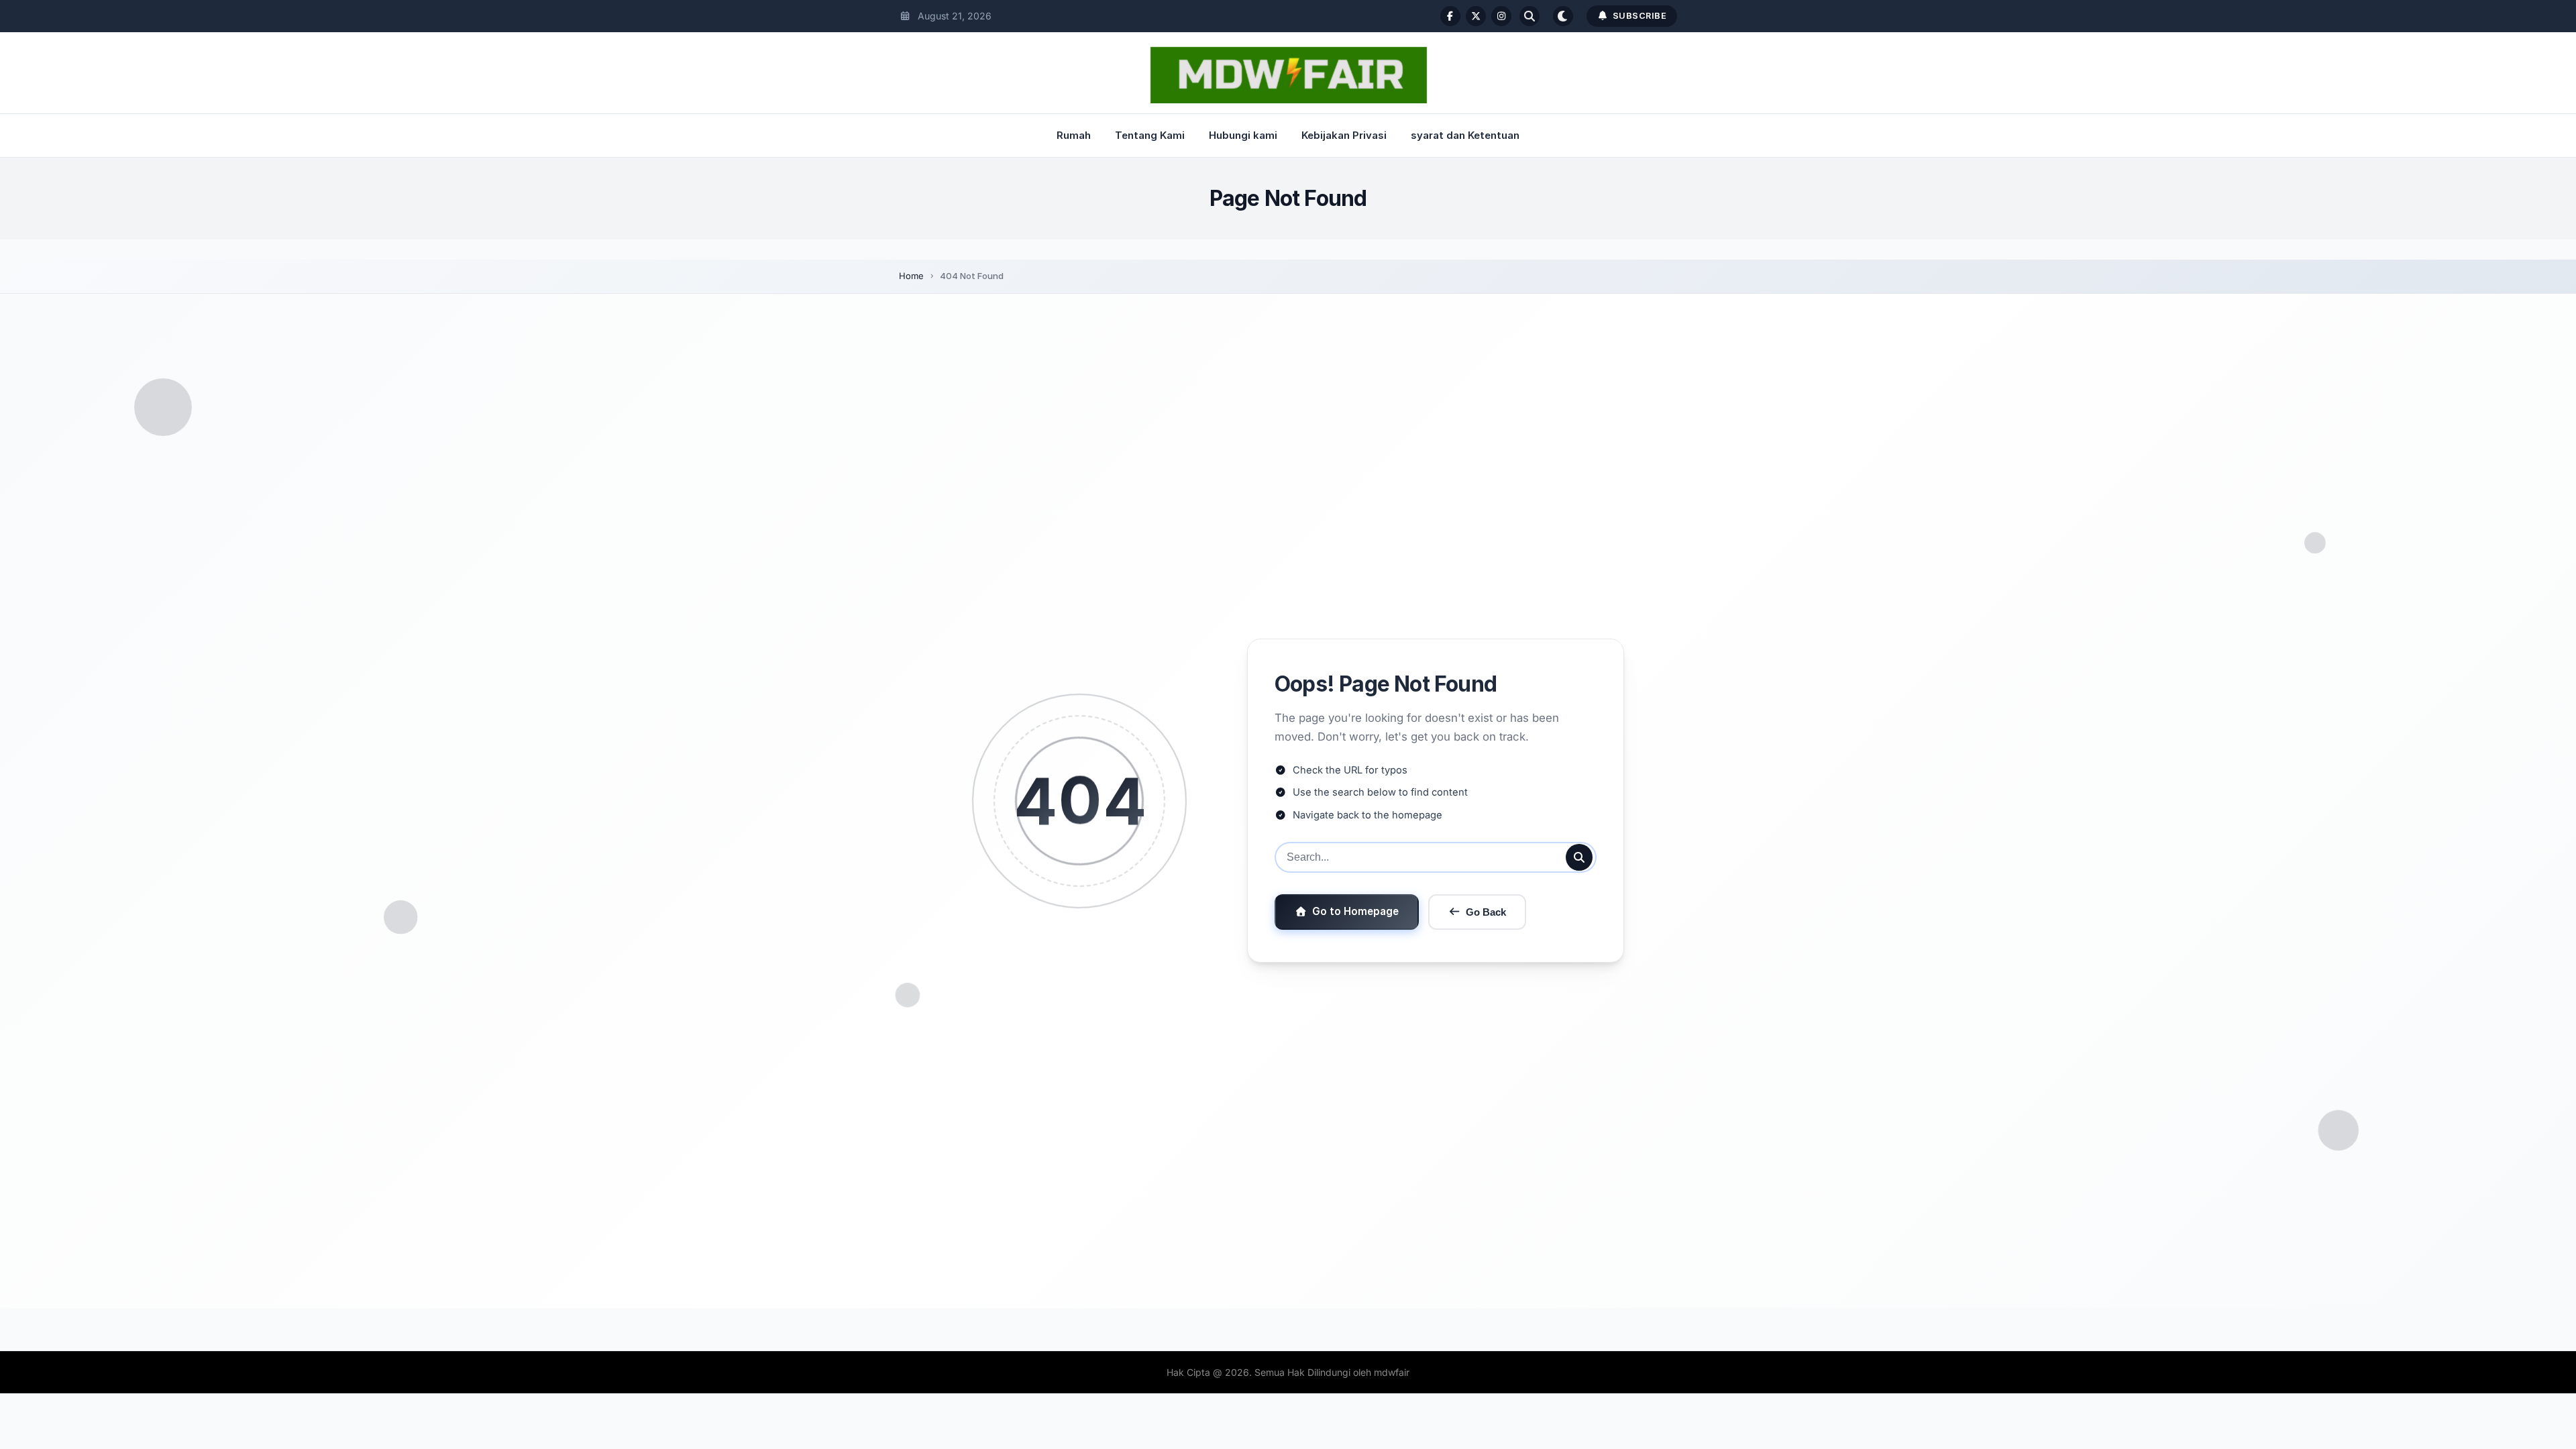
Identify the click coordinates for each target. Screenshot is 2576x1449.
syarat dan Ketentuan (1465, 135)
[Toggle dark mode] (1563, 16)
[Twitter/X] (1476, 16)
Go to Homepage (1355, 911)
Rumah (1074, 135)
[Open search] (1529, 16)
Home (911, 276)
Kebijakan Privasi (1344, 135)
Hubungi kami (1243, 135)
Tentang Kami (1150, 135)
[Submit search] (1579, 857)
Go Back (1486, 912)
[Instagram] (1501, 16)
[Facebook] (1450, 16)
